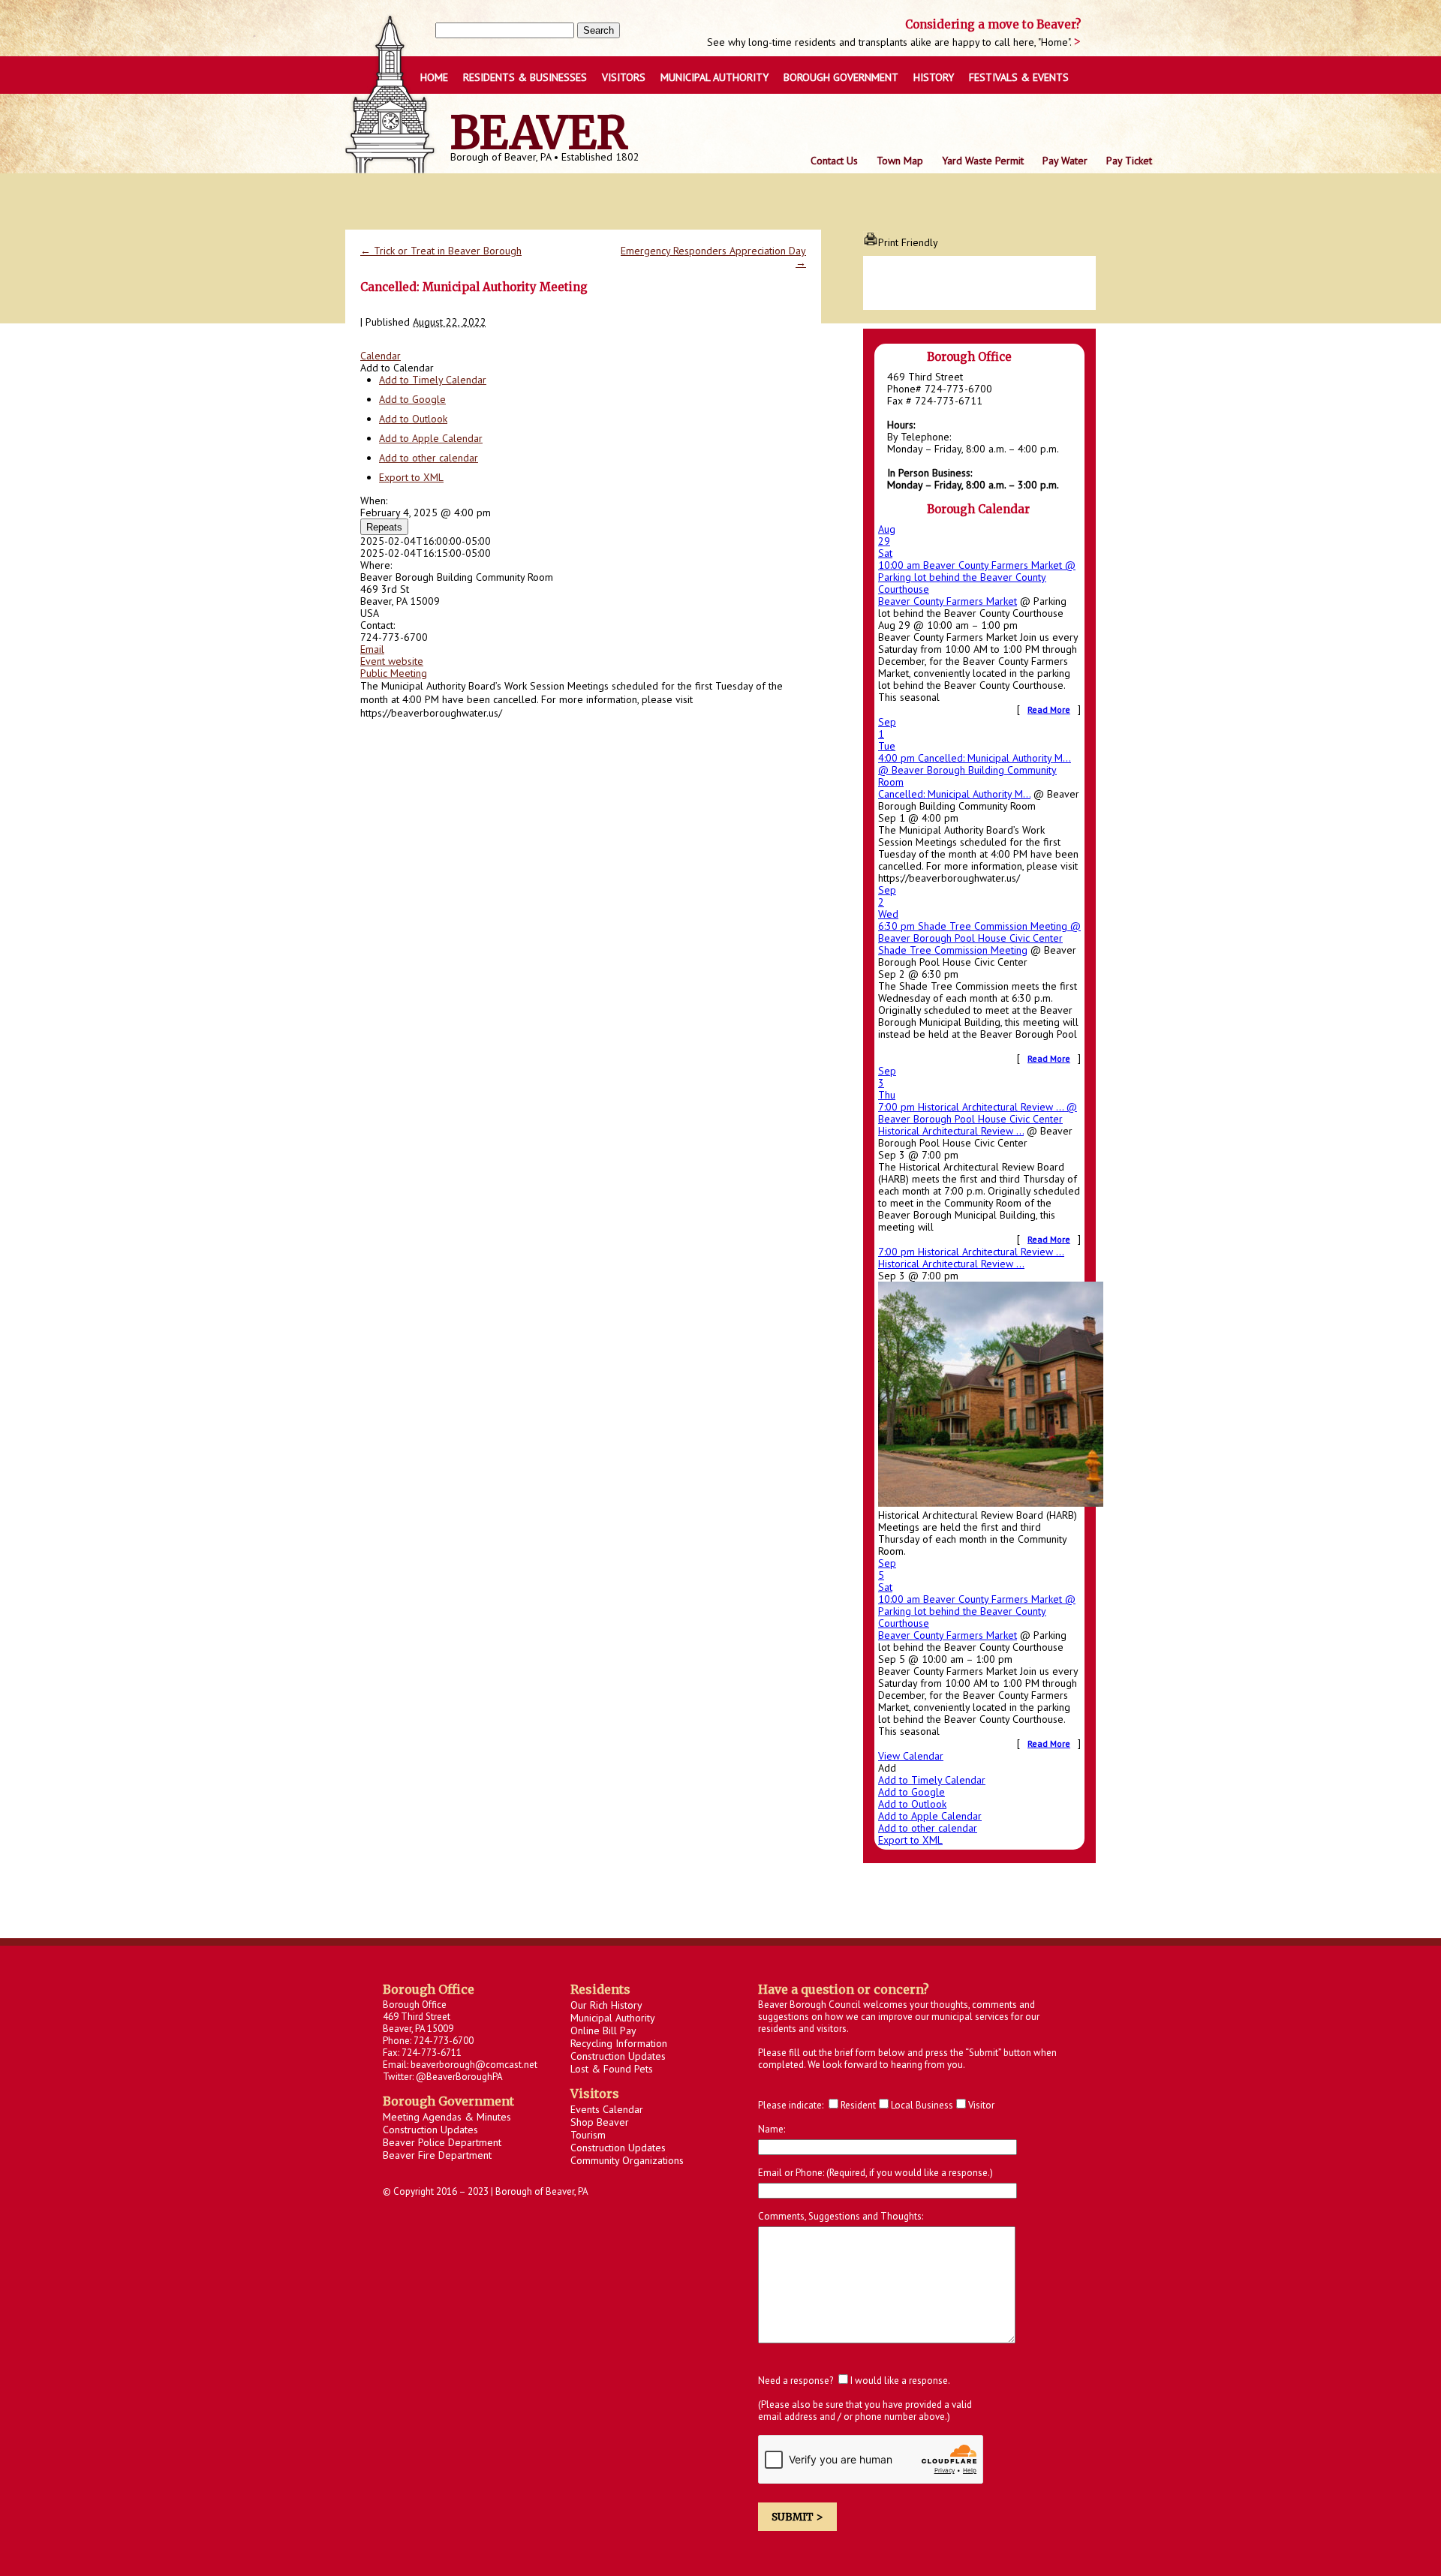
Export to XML (411, 477)
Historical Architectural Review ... (951, 1131)
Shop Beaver (600, 2122)
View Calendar (911, 1756)
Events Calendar (607, 2109)
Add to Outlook (413, 419)
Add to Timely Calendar (433, 380)
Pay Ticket (1129, 161)
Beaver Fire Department (437, 2155)
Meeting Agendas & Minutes (447, 2117)
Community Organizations (627, 2160)
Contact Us (834, 161)
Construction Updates (430, 2130)
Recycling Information (619, 2043)
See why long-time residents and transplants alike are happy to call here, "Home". (890, 42)
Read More (1049, 709)
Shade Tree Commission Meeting (953, 950)
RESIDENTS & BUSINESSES (525, 77)
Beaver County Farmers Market (948, 601)
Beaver (539, 132)
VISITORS (624, 77)
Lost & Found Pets (612, 2069)
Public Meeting (394, 673)
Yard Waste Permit (983, 161)
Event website (392, 661)
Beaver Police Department (442, 2142)
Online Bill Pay (603, 2030)
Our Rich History (606, 2005)
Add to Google (412, 399)
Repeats (384, 527)
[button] (397, 368)
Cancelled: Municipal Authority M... (954, 794)
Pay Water (1065, 161)
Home (434, 77)
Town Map (900, 161)
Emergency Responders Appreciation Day (713, 257)
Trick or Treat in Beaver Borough (441, 251)
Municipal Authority (714, 77)
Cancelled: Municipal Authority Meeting (474, 287)
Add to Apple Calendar (431, 438)
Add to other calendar (429, 458)
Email (372, 649)
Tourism (588, 2135)
